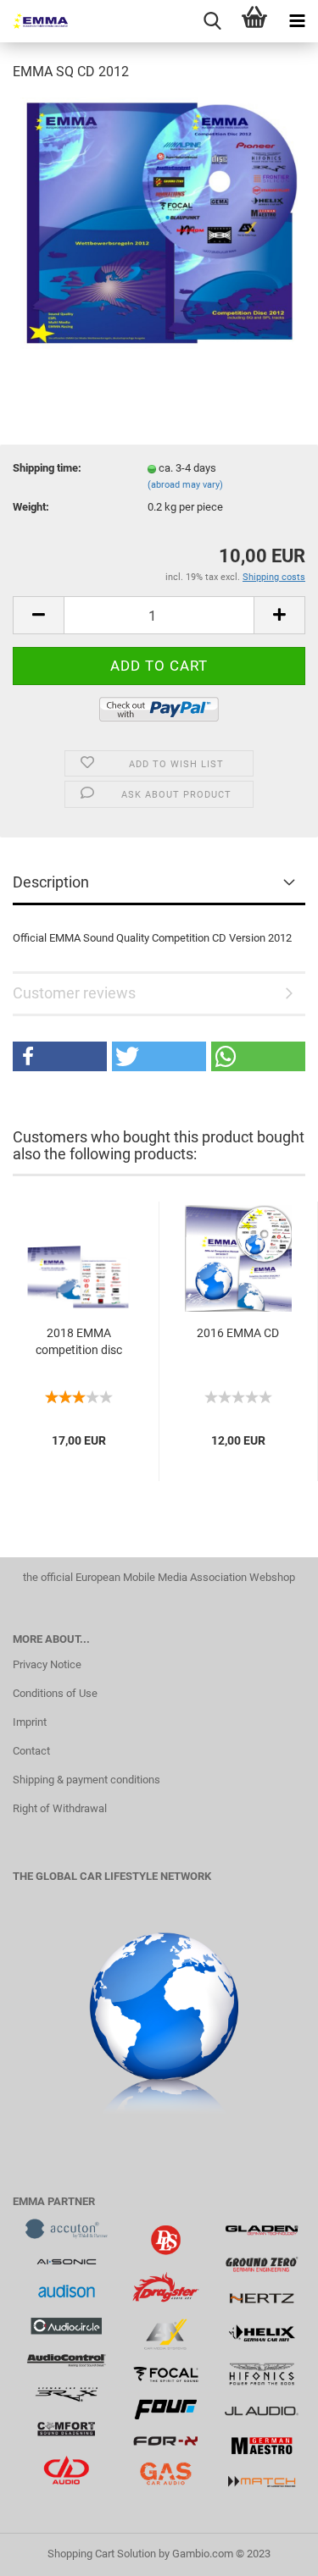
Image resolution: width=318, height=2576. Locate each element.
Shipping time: (47, 468)
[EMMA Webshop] (34, 21)
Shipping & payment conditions (86, 1780)
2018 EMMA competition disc (79, 1341)
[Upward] (271, 2551)
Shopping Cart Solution (102, 2554)
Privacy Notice (47, 1664)
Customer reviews (74, 993)
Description (51, 882)
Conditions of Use (55, 1693)
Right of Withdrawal (60, 1808)
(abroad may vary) (185, 485)
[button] (60, 1056)
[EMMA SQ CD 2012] (159, 223)
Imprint (30, 1722)
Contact (31, 1751)
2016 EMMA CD (238, 1333)
